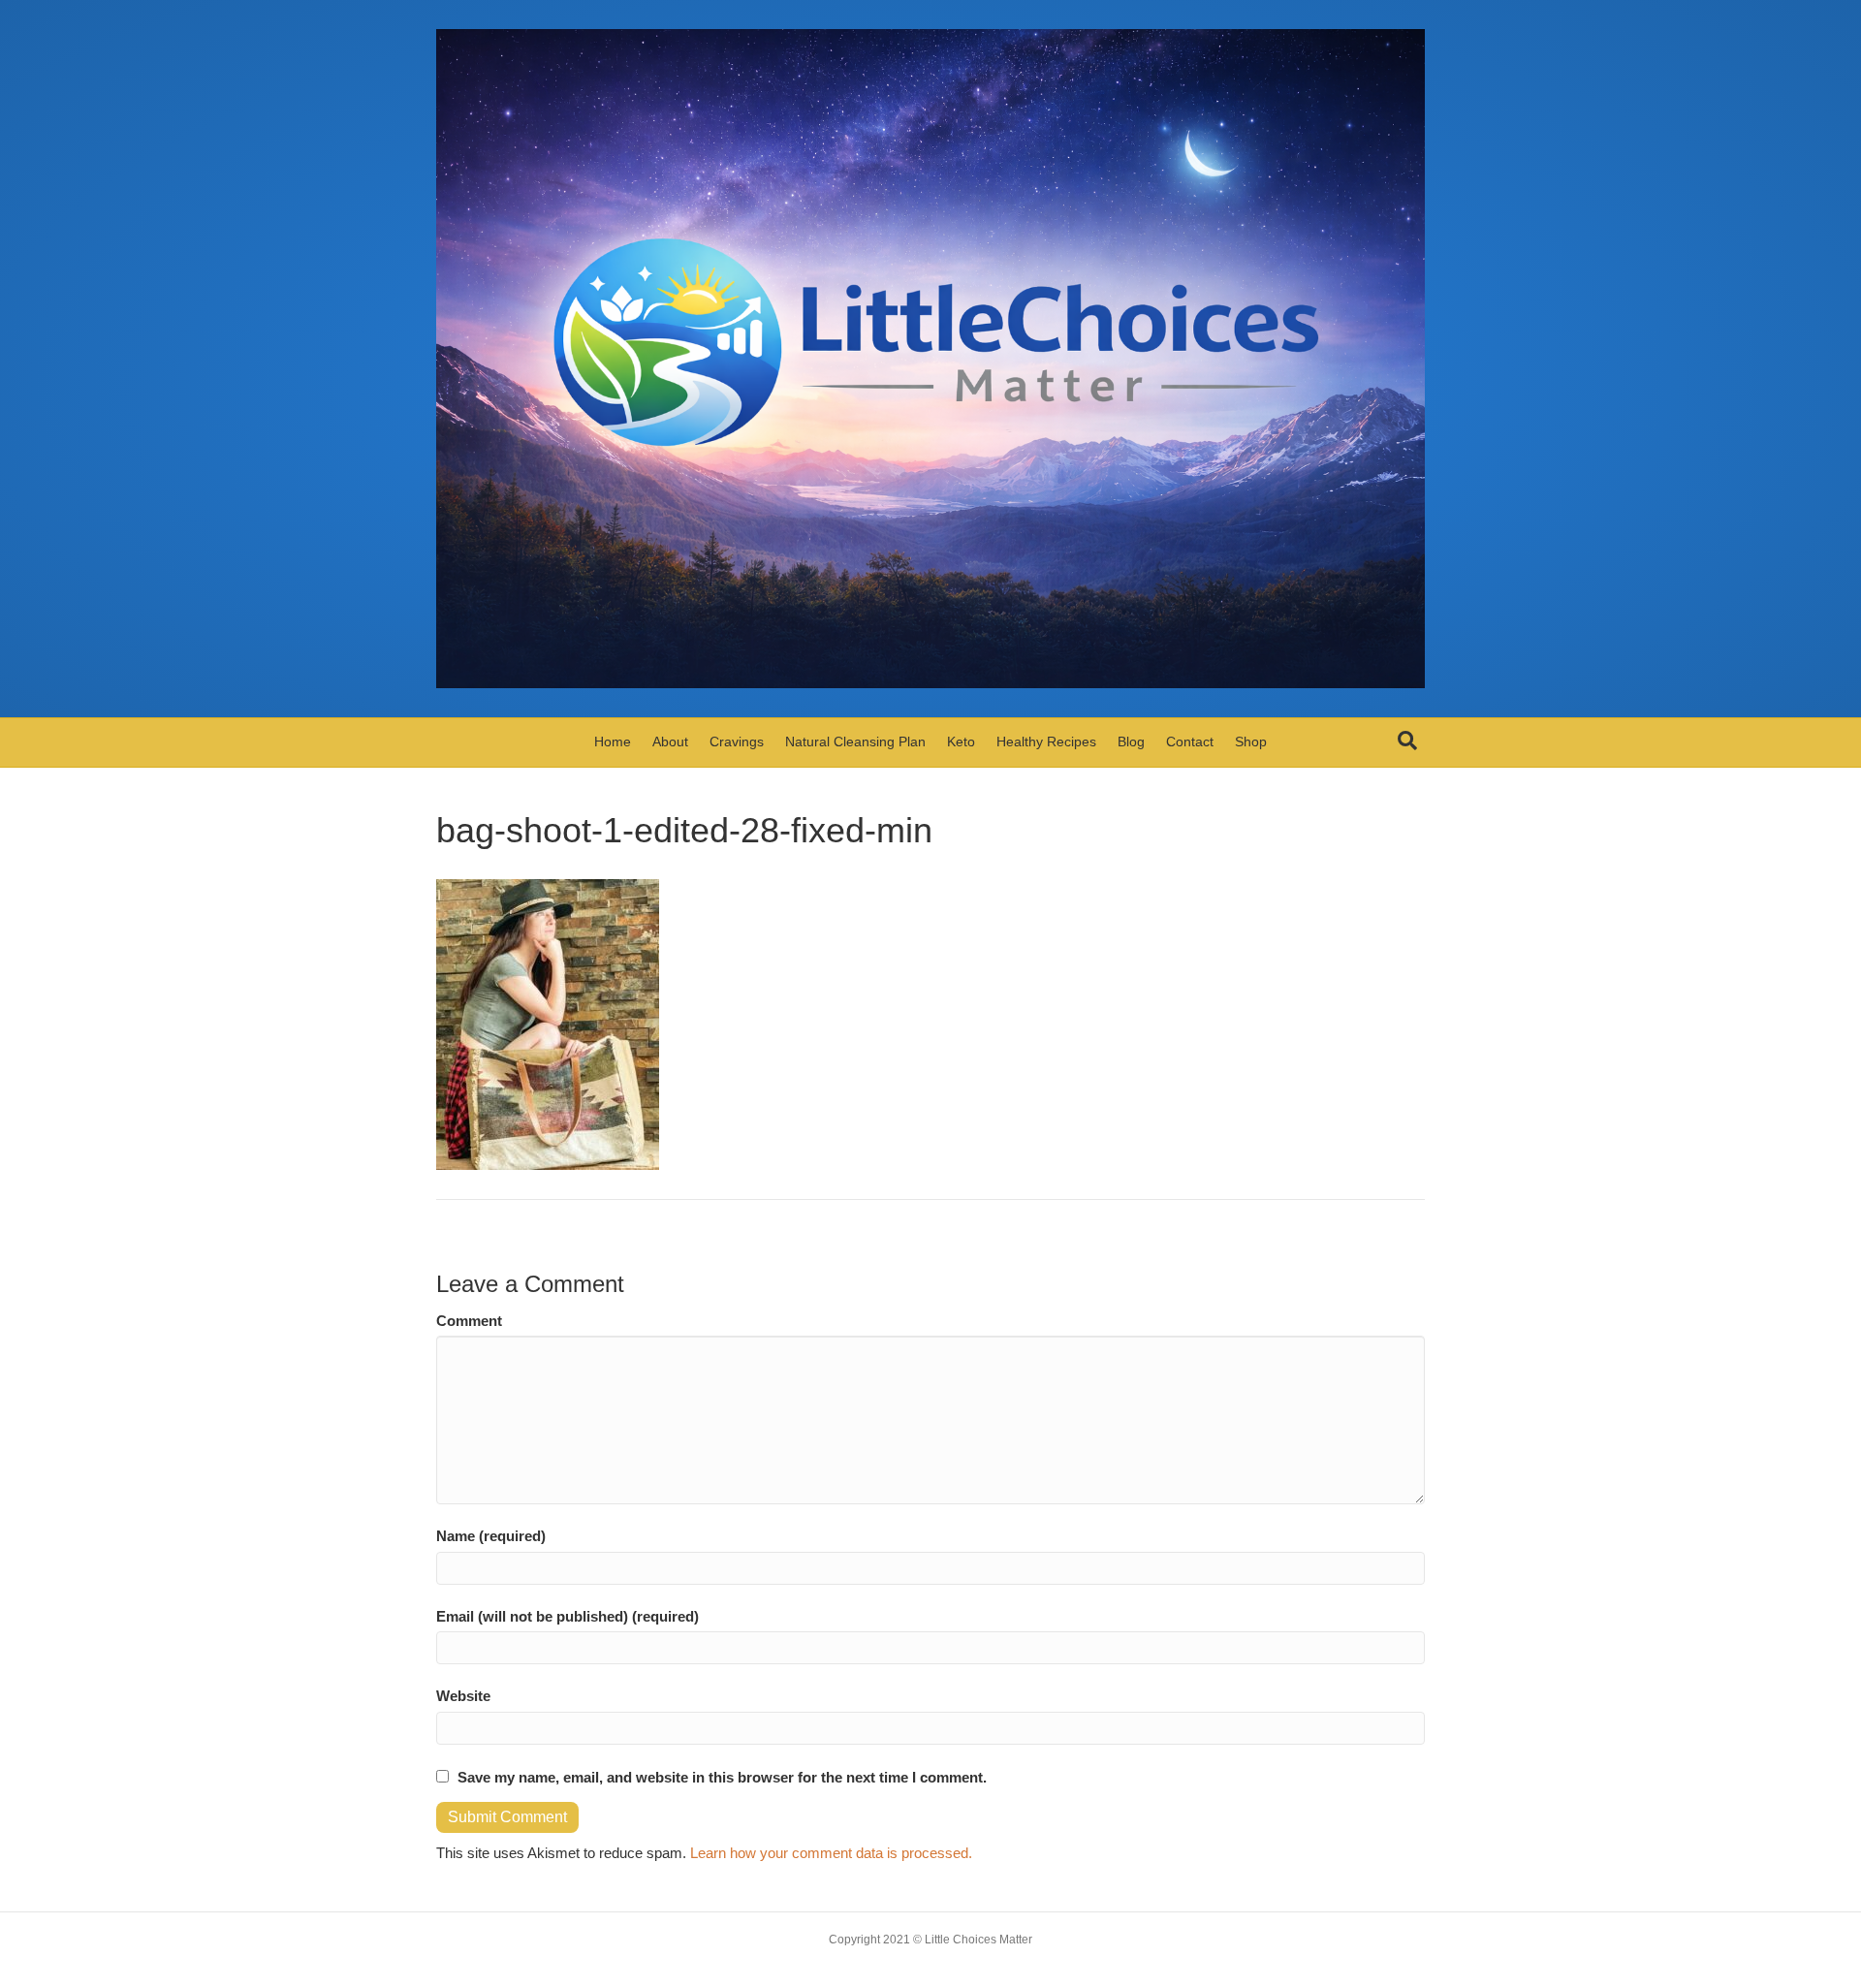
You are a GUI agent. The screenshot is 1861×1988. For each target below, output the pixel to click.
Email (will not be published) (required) (568, 1616)
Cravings (737, 742)
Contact (1190, 742)
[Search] (1407, 741)
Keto (961, 742)
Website (463, 1696)
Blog (1131, 742)
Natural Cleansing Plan (855, 742)
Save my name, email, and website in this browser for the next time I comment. (722, 1777)
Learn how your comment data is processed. (831, 1853)
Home (613, 742)
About (670, 742)
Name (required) (491, 1536)
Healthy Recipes (1046, 742)
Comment (469, 1321)
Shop (1251, 742)
